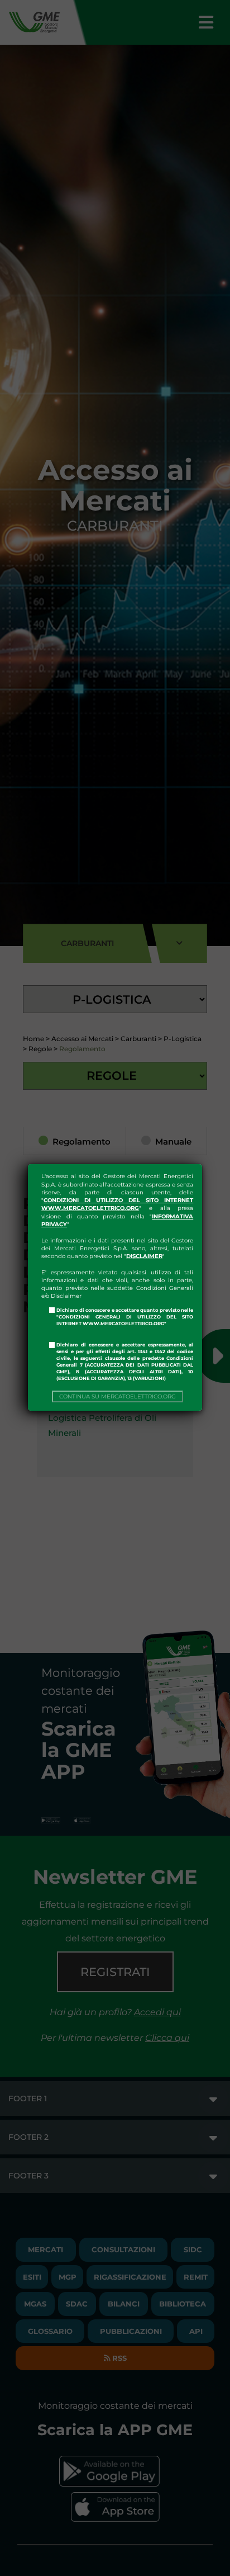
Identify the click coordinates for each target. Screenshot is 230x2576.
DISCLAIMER (144, 1256)
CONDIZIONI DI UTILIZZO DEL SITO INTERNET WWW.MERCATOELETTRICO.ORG (117, 1204)
